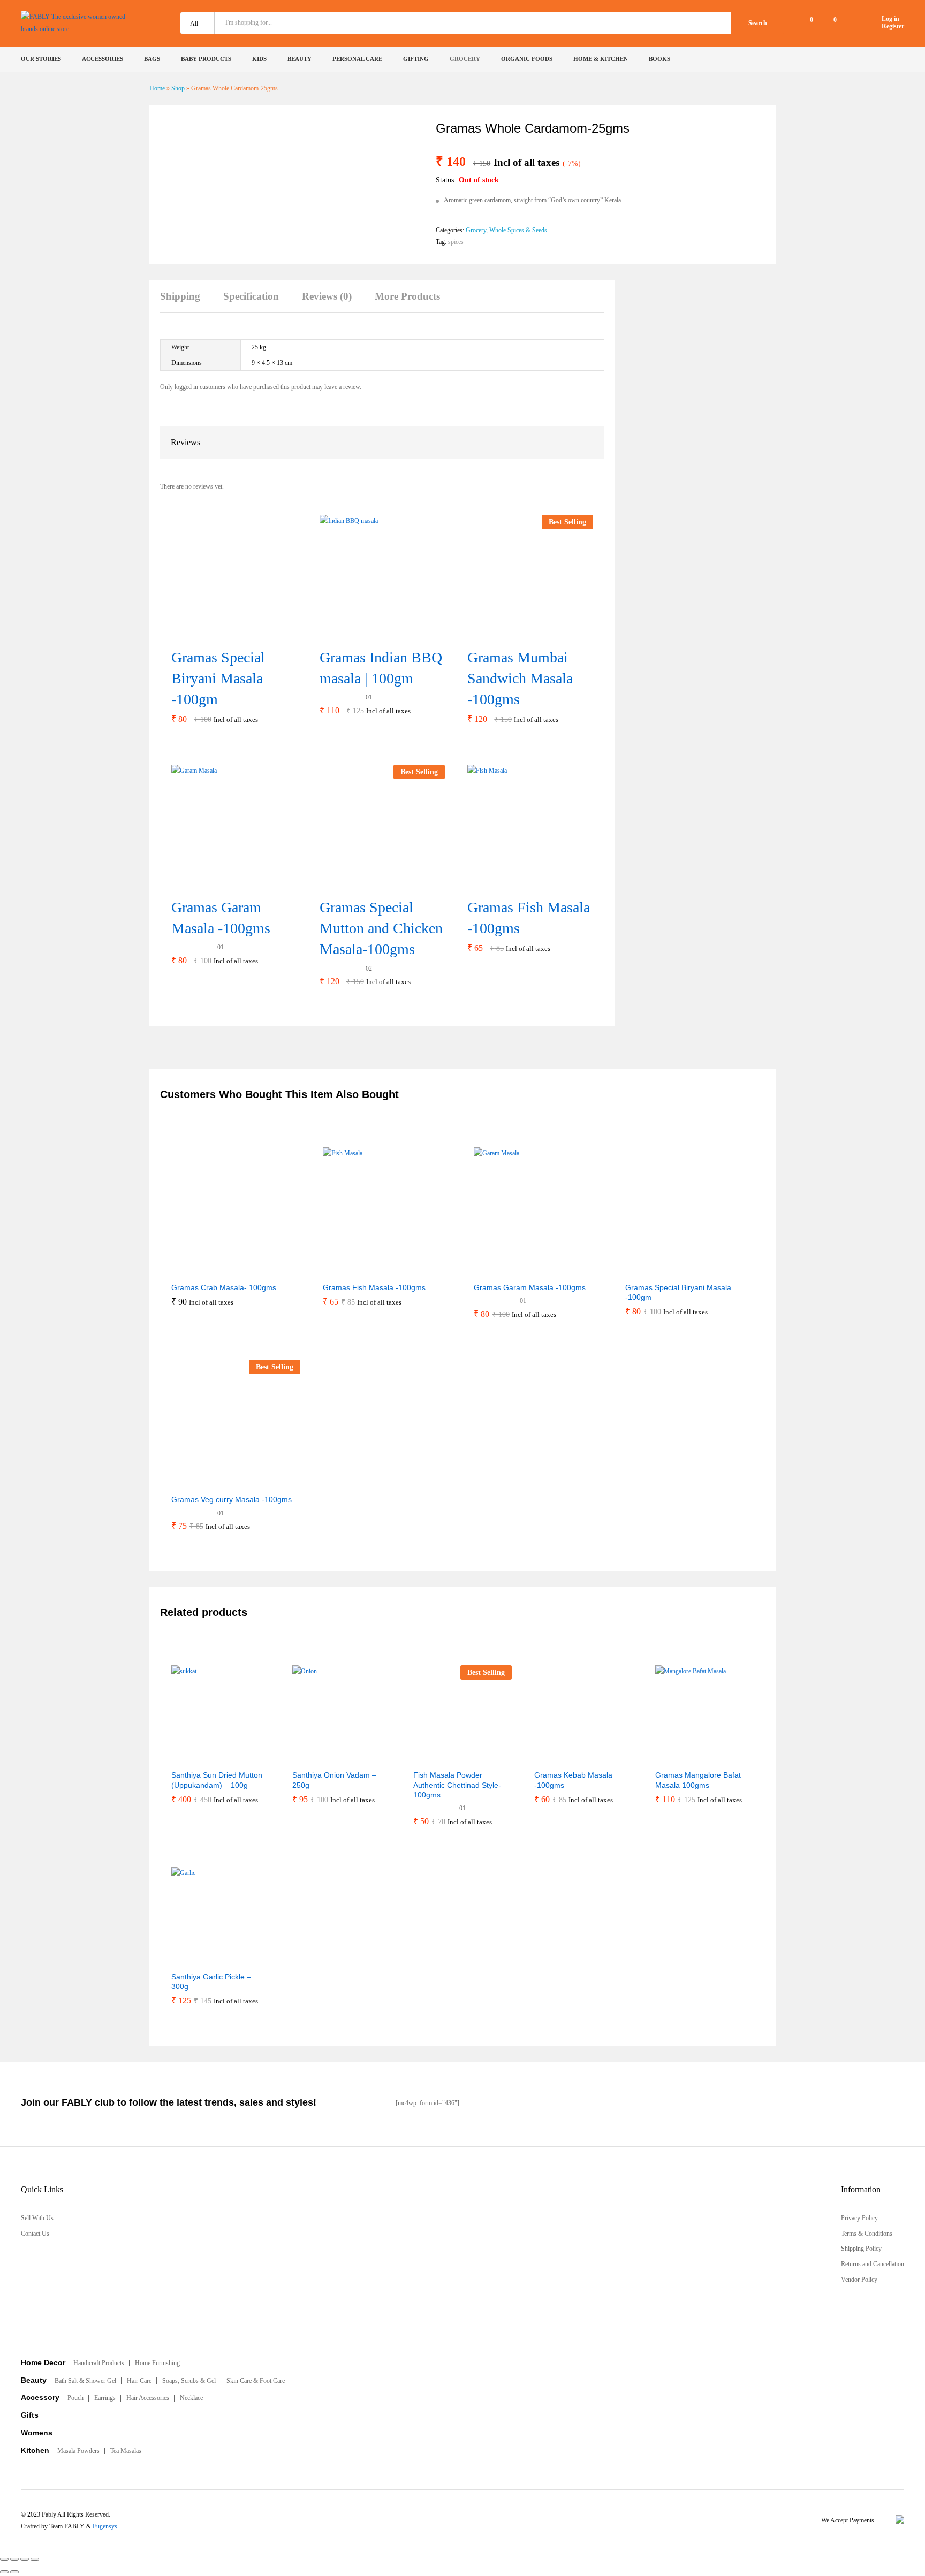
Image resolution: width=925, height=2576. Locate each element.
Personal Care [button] (357, 59)
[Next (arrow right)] (14, 2572)
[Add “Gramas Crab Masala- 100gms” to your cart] (209, 1270)
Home (157, 88)
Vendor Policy (859, 2280)
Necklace (191, 2398)
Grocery (476, 230)
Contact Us (35, 2234)
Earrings (105, 2398)
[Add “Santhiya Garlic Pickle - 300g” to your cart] (194, 1959)
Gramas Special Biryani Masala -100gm (218, 678)
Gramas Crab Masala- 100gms (224, 1287)
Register (893, 26)
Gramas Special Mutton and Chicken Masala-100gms (381, 928)
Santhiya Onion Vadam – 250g (334, 1780)
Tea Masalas (126, 2451)
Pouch (75, 2398)
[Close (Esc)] (4, 2559)
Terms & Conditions (867, 2234)
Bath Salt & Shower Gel (85, 2381)
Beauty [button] (300, 59)
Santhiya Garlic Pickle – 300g (211, 1981)
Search (758, 23)
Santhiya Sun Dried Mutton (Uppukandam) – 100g (217, 1780)
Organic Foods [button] (527, 59)
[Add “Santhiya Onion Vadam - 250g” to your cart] (315, 1757)
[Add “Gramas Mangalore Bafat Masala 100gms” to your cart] (678, 1757)
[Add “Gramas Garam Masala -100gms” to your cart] (220, 884)
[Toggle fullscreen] (25, 2559)
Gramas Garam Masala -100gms (221, 918)
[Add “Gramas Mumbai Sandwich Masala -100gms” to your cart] (517, 634)
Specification (251, 296)
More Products (407, 296)
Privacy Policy (859, 2218)
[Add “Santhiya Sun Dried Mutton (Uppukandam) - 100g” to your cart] (194, 1757)
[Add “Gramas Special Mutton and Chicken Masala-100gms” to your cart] (368, 884)
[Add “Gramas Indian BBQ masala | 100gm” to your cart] (368, 634)
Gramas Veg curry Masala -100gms (232, 1499)
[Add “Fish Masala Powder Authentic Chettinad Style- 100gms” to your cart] (436, 1757)
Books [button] (659, 59)
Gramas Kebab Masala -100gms (573, 1780)
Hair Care (139, 2381)
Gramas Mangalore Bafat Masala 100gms (698, 1780)
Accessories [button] (103, 59)
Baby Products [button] (206, 59)
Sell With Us (37, 2218)
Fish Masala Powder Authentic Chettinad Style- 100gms (457, 1785)
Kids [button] (259, 59)
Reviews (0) (327, 296)
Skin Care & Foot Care (256, 2381)
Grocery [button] (465, 59)
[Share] (14, 2559)
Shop (178, 88)
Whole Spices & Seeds (518, 230)
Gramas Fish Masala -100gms (529, 918)
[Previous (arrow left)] (4, 2572)
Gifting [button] (416, 59)
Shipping (180, 296)
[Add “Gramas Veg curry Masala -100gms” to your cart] (209, 1482)
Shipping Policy (861, 2249)
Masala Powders (78, 2451)
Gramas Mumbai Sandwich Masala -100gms (520, 678)
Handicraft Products (99, 2363)
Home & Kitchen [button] (601, 59)
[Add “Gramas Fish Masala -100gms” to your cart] (517, 884)
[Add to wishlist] (259, 1270)
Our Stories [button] (41, 59)
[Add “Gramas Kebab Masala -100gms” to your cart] (557, 1757)
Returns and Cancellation (873, 2264)
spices (456, 242)
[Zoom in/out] (35, 2559)
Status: (446, 180)
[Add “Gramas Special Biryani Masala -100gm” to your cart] (220, 634)
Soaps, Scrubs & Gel (189, 2381)
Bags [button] (152, 59)
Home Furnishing (157, 2363)
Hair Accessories (148, 2398)
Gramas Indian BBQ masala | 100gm (381, 668)
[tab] (185, 302)
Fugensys (105, 2526)
